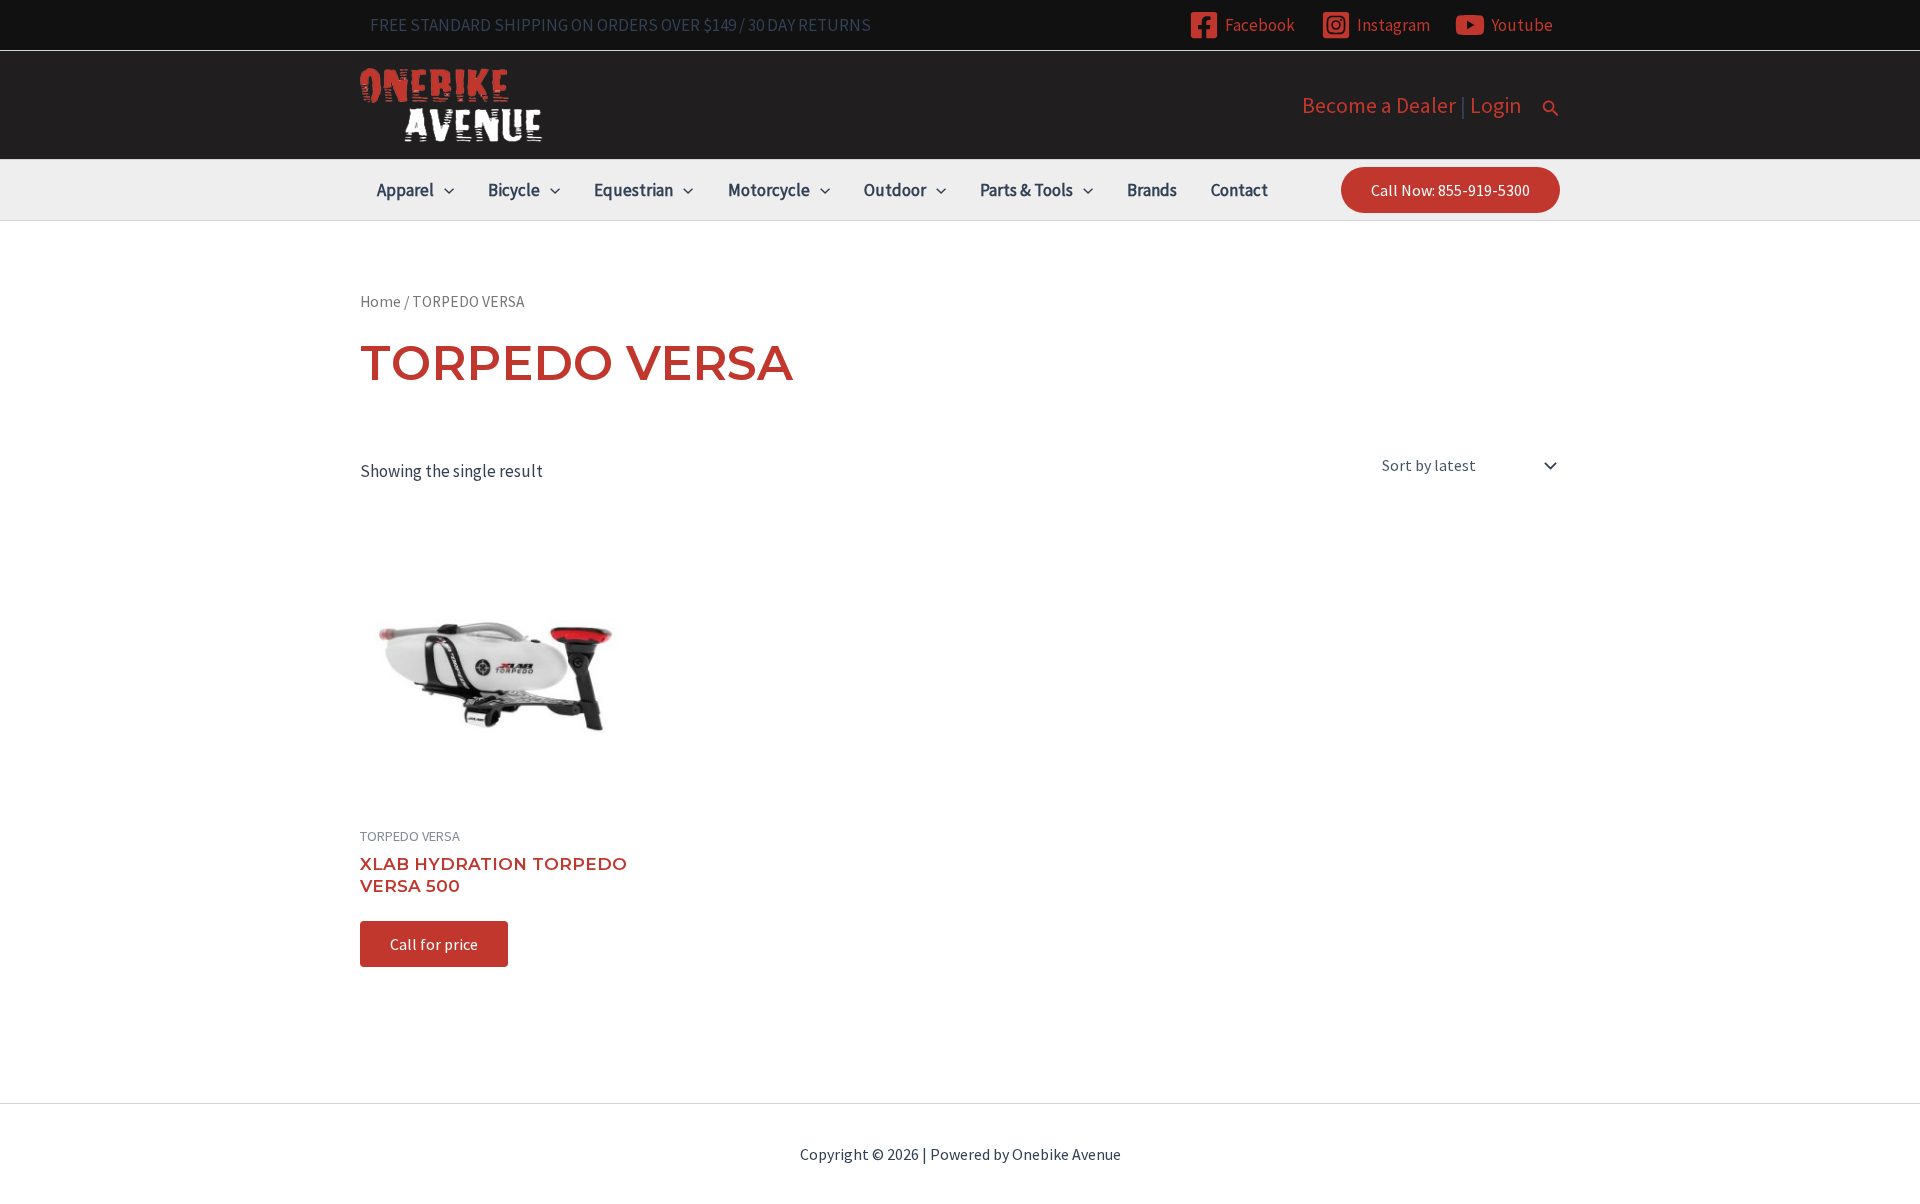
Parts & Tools (1026, 190)
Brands (1152, 190)
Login (1496, 105)
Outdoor (895, 190)
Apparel (405, 190)
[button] (1551, 109)
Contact (1239, 190)
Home (380, 301)
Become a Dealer (1379, 105)
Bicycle (514, 190)
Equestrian (633, 190)
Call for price (434, 944)
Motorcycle (769, 190)
